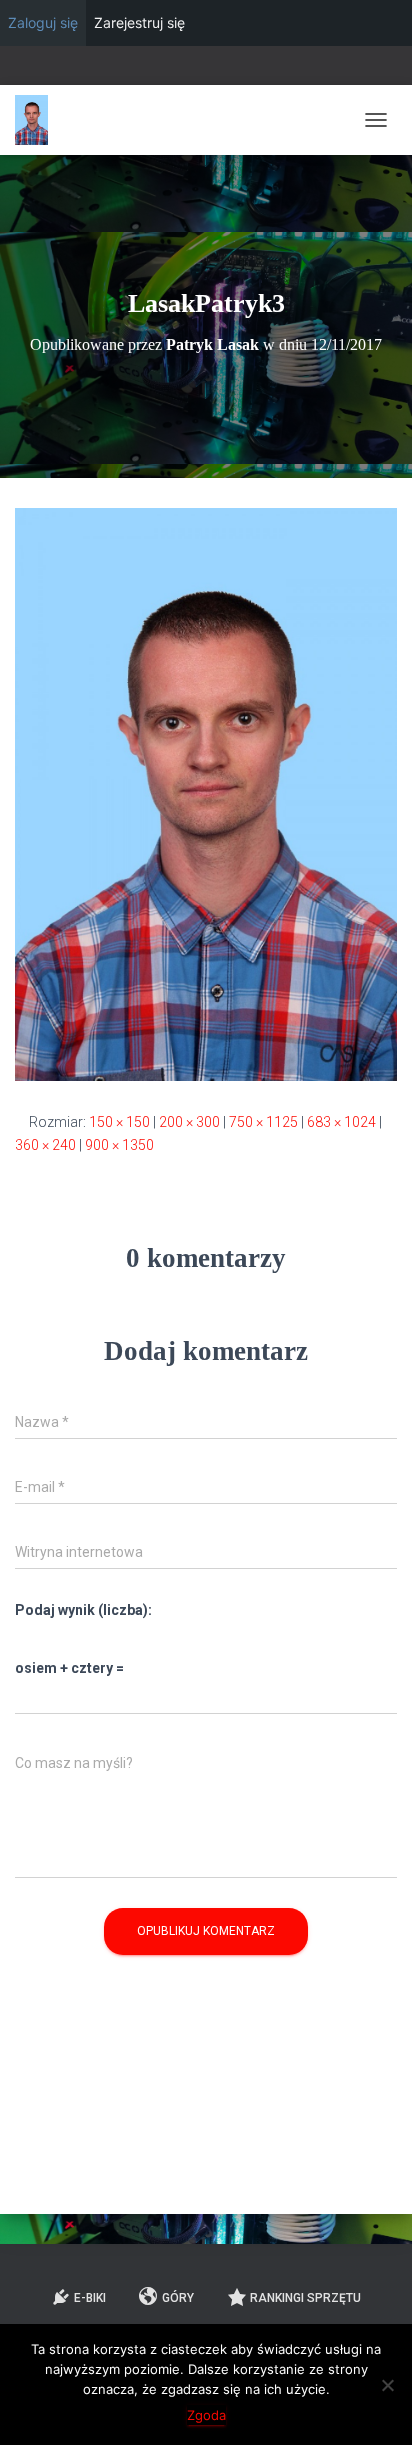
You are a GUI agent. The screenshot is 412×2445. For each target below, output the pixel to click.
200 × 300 (189, 1122)
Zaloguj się (43, 22)
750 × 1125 (263, 1122)
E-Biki (90, 2298)
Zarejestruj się (139, 22)
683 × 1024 (341, 1122)
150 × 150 (119, 1122)
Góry (178, 2298)
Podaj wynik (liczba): (83, 1610)
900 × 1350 (119, 1145)
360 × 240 (45, 1145)
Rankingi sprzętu (305, 2298)
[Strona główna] (39, 120)
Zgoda (206, 2415)
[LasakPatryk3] (206, 793)
